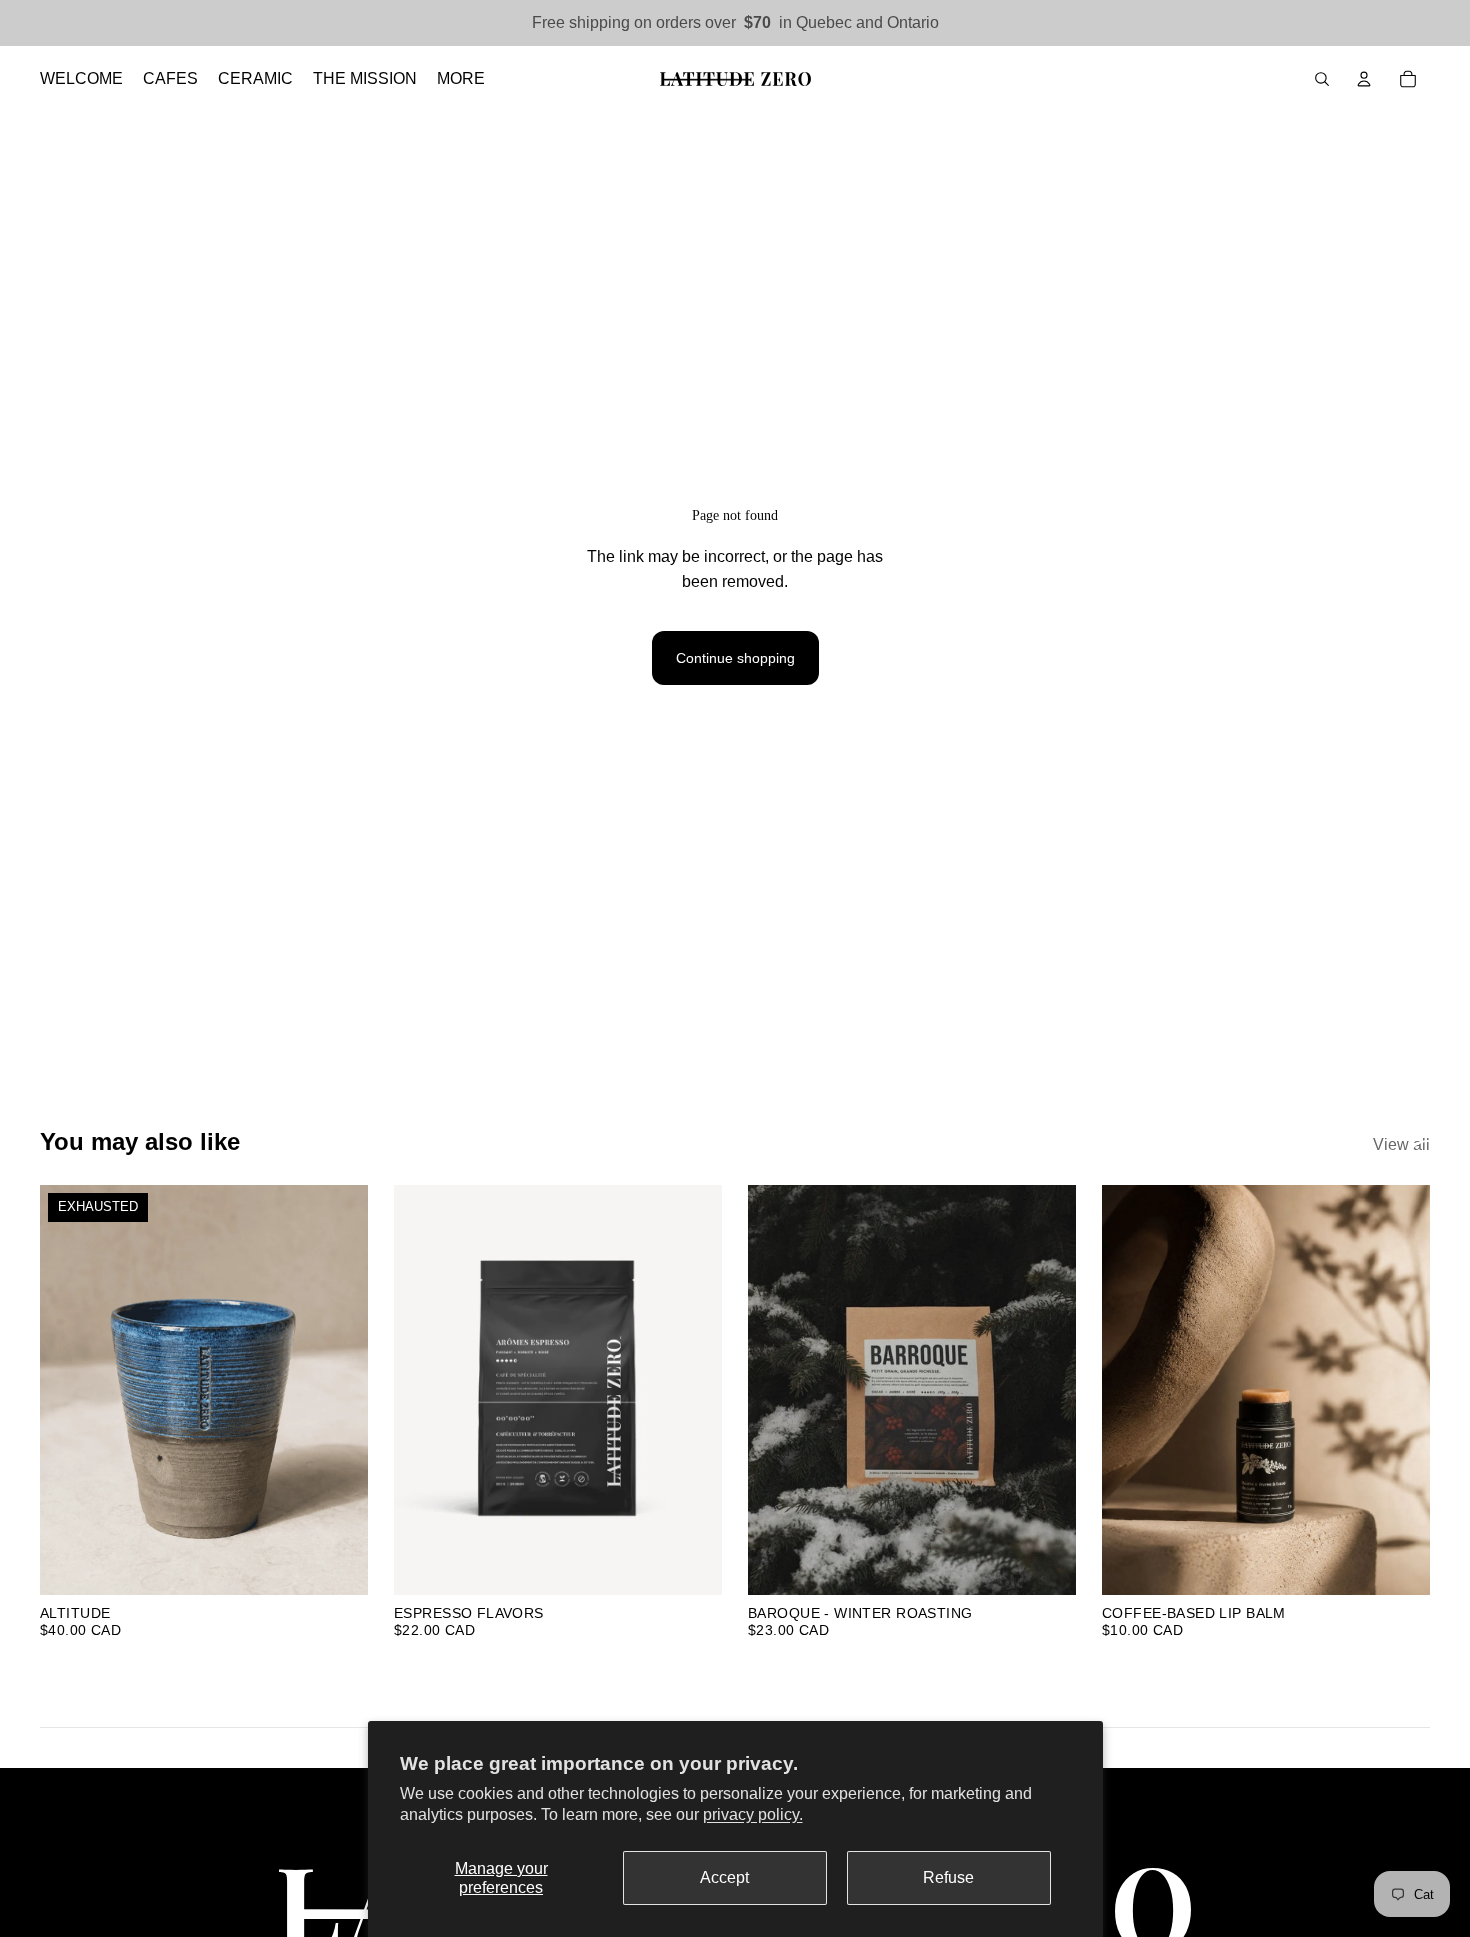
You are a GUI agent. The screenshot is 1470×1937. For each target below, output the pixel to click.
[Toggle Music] (1428, 1162)
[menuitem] (461, 79)
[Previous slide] (70, 1390)
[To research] (1322, 79)
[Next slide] (338, 1390)
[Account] (1364, 79)
